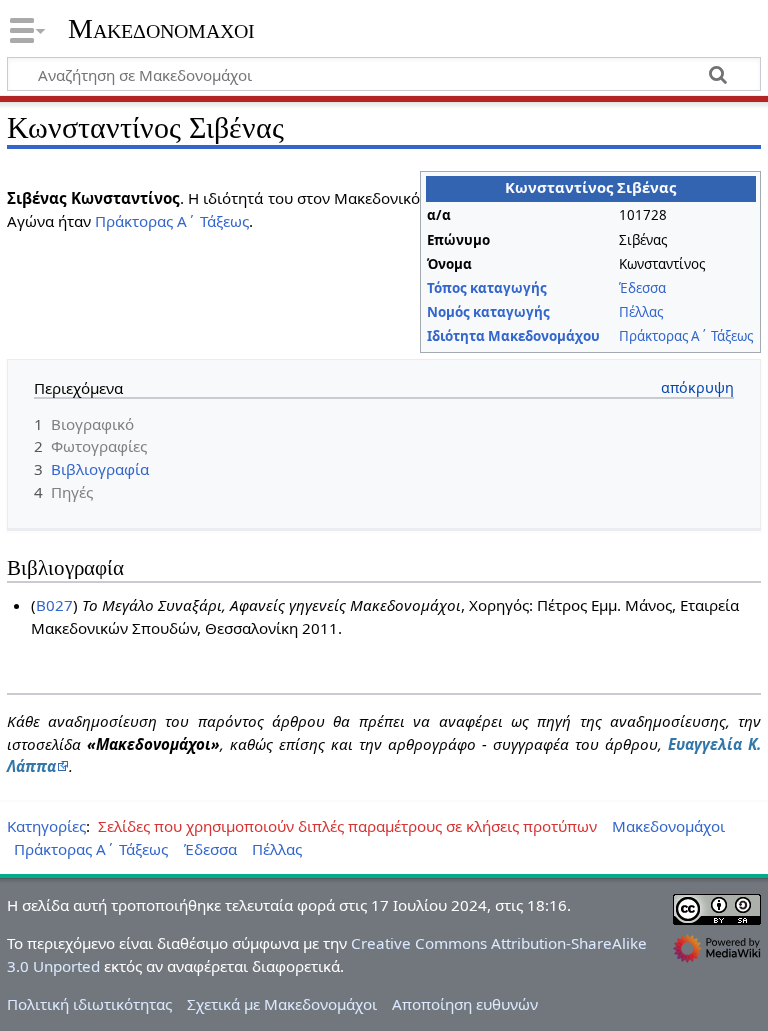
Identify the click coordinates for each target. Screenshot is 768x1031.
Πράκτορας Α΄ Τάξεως (686, 336)
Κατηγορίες (46, 826)
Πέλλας (641, 312)
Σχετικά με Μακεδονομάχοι (282, 1004)
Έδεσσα (642, 288)
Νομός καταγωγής (488, 312)
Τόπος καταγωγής (487, 288)
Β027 (54, 605)
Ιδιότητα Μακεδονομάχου (513, 336)
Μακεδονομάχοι (161, 29)
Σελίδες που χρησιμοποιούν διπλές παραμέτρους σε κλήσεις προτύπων (347, 826)
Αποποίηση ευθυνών (465, 1004)
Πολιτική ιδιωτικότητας (89, 1004)
